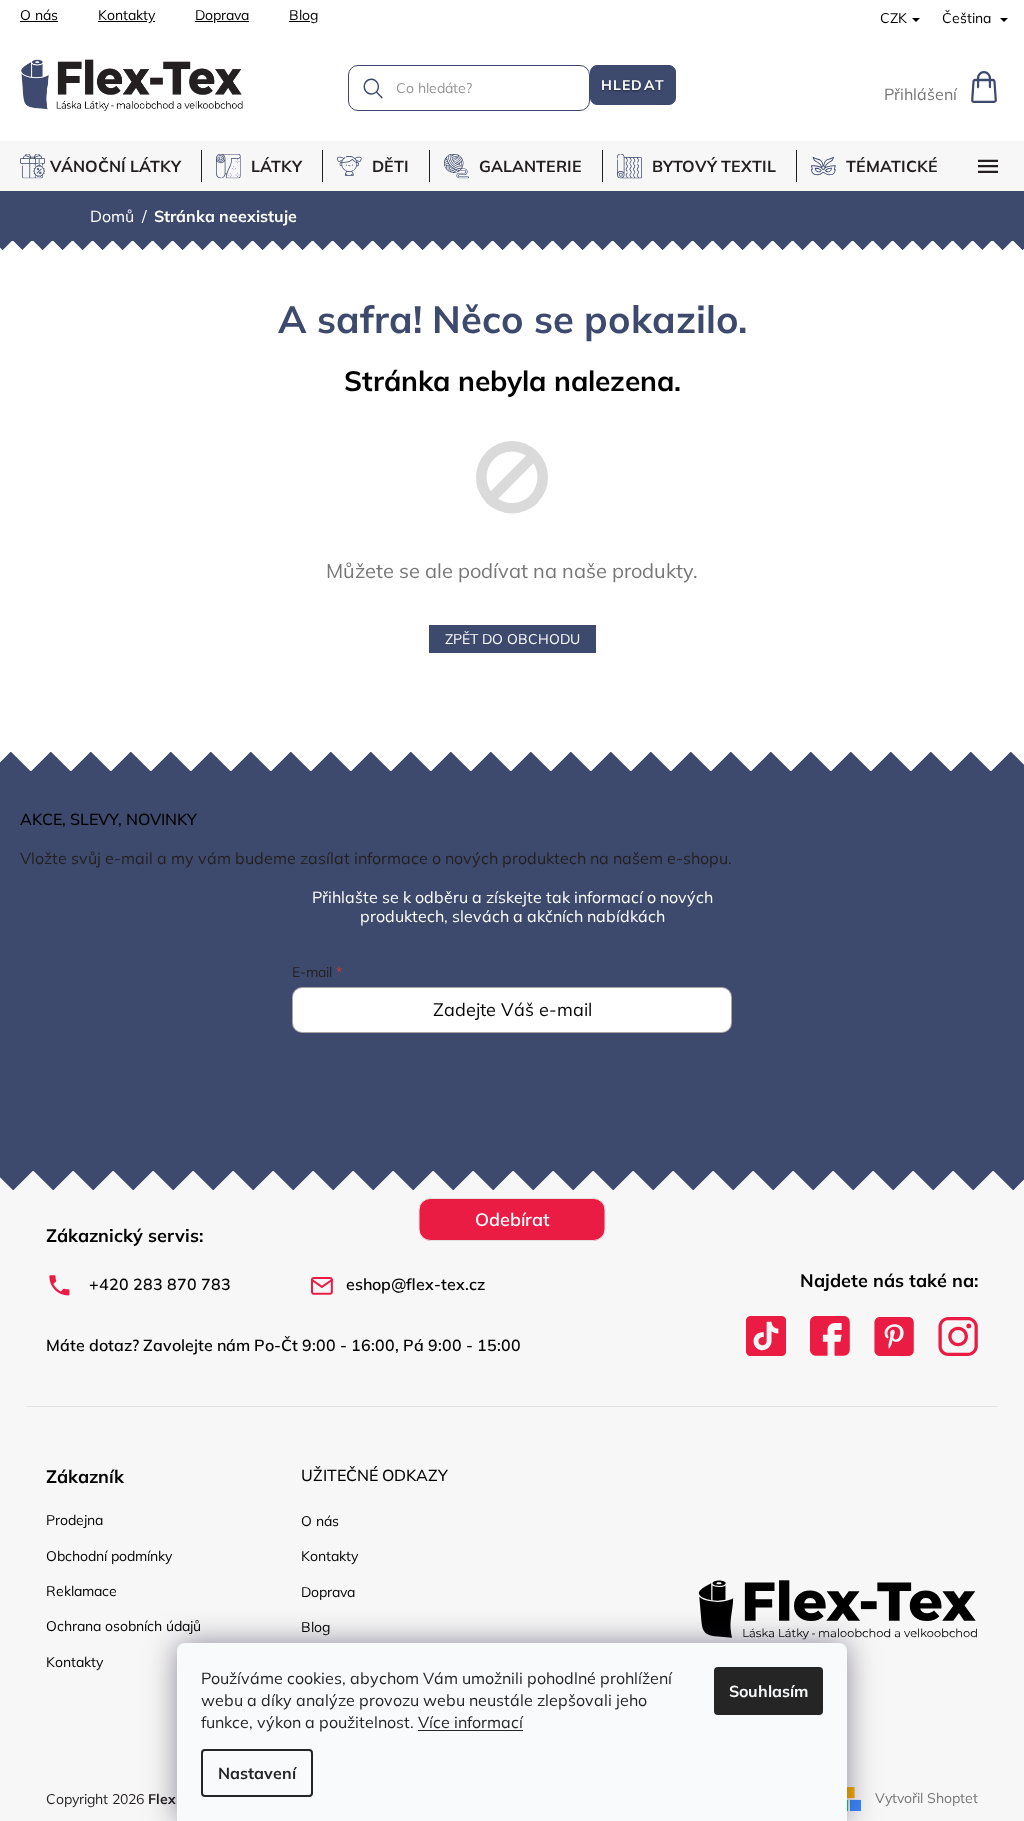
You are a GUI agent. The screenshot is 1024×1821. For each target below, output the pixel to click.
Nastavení (257, 1773)
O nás (39, 15)
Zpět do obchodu (512, 639)
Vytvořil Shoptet (926, 1798)
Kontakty (126, 15)
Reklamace (81, 1591)
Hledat (633, 85)
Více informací (470, 1722)
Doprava (222, 15)
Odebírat (512, 1219)
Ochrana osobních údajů (123, 1626)
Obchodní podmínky (109, 1556)
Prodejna (74, 1520)
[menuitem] (110, 166)
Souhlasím (768, 1691)
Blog (303, 15)
